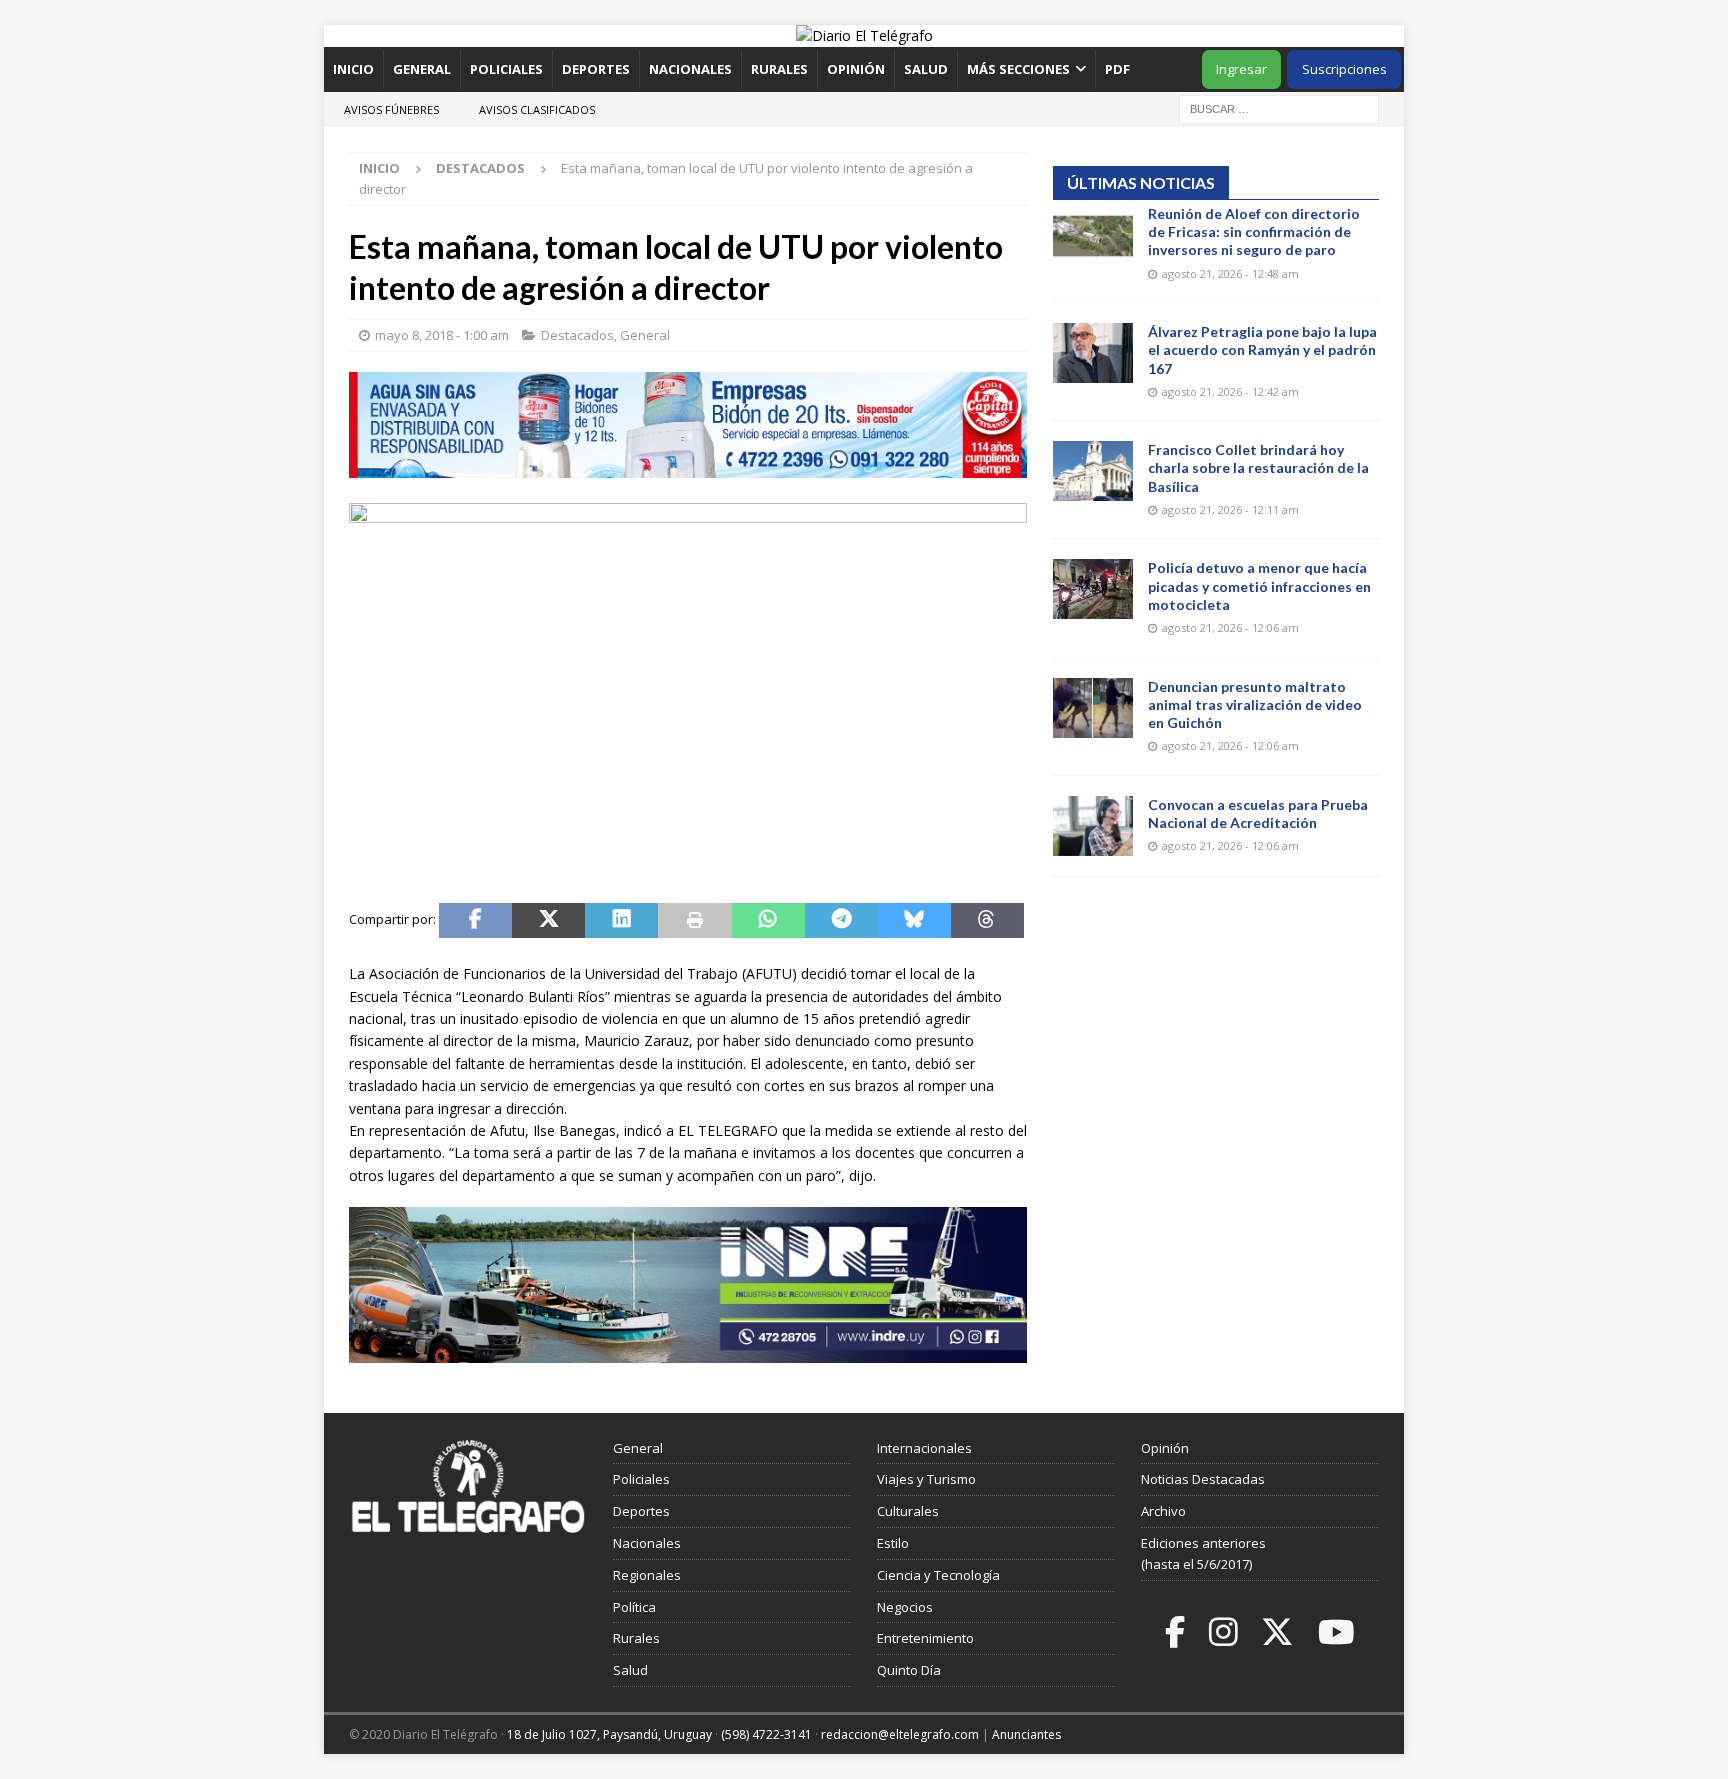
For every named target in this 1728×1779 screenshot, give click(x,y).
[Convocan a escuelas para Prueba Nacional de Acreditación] (1093, 826)
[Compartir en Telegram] (841, 921)
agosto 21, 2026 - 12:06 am (1230, 627)
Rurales (779, 69)
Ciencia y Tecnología (938, 1575)
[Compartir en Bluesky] (914, 921)
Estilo (893, 1543)
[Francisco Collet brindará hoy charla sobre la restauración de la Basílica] (1093, 471)
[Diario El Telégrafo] (864, 35)
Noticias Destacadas (1203, 1479)
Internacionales (924, 1448)
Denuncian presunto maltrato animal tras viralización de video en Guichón (1255, 704)
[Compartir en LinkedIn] (621, 921)
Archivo (1163, 1511)
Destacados (577, 335)
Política (634, 1607)
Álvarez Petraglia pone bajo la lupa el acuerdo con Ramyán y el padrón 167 (1262, 349)
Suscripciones (1344, 69)
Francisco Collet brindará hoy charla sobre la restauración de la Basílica (1258, 467)
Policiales (506, 69)
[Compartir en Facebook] (475, 921)
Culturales (908, 1511)
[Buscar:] (1279, 107)
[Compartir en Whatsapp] (768, 921)
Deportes (596, 69)
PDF (1119, 69)
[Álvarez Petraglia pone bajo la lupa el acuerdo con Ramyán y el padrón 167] (1093, 353)
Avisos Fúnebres (391, 109)
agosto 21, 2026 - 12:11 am (1230, 509)
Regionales (647, 1575)
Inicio (353, 69)
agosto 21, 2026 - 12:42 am (1230, 391)
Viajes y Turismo (926, 1479)
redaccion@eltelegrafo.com (900, 1734)
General (422, 69)
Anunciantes (1026, 1734)
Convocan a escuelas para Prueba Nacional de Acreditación (1258, 813)
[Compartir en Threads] (987, 921)
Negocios (905, 1607)
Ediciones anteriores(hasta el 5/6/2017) (1203, 1553)
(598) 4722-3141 (766, 1734)
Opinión (856, 69)
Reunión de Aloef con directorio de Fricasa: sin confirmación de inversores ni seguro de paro (1254, 231)
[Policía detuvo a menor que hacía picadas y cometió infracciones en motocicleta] (1093, 589)
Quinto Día (909, 1670)
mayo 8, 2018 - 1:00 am (442, 335)
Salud (926, 69)
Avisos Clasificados (537, 109)
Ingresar (1241, 69)
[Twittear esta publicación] (548, 921)
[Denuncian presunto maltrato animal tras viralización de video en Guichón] (1093, 708)
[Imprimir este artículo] (694, 921)
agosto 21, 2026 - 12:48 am (1230, 273)
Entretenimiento (925, 1638)
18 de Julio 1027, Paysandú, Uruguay (609, 1734)
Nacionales (690, 69)
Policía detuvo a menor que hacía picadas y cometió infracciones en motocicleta (1259, 585)
